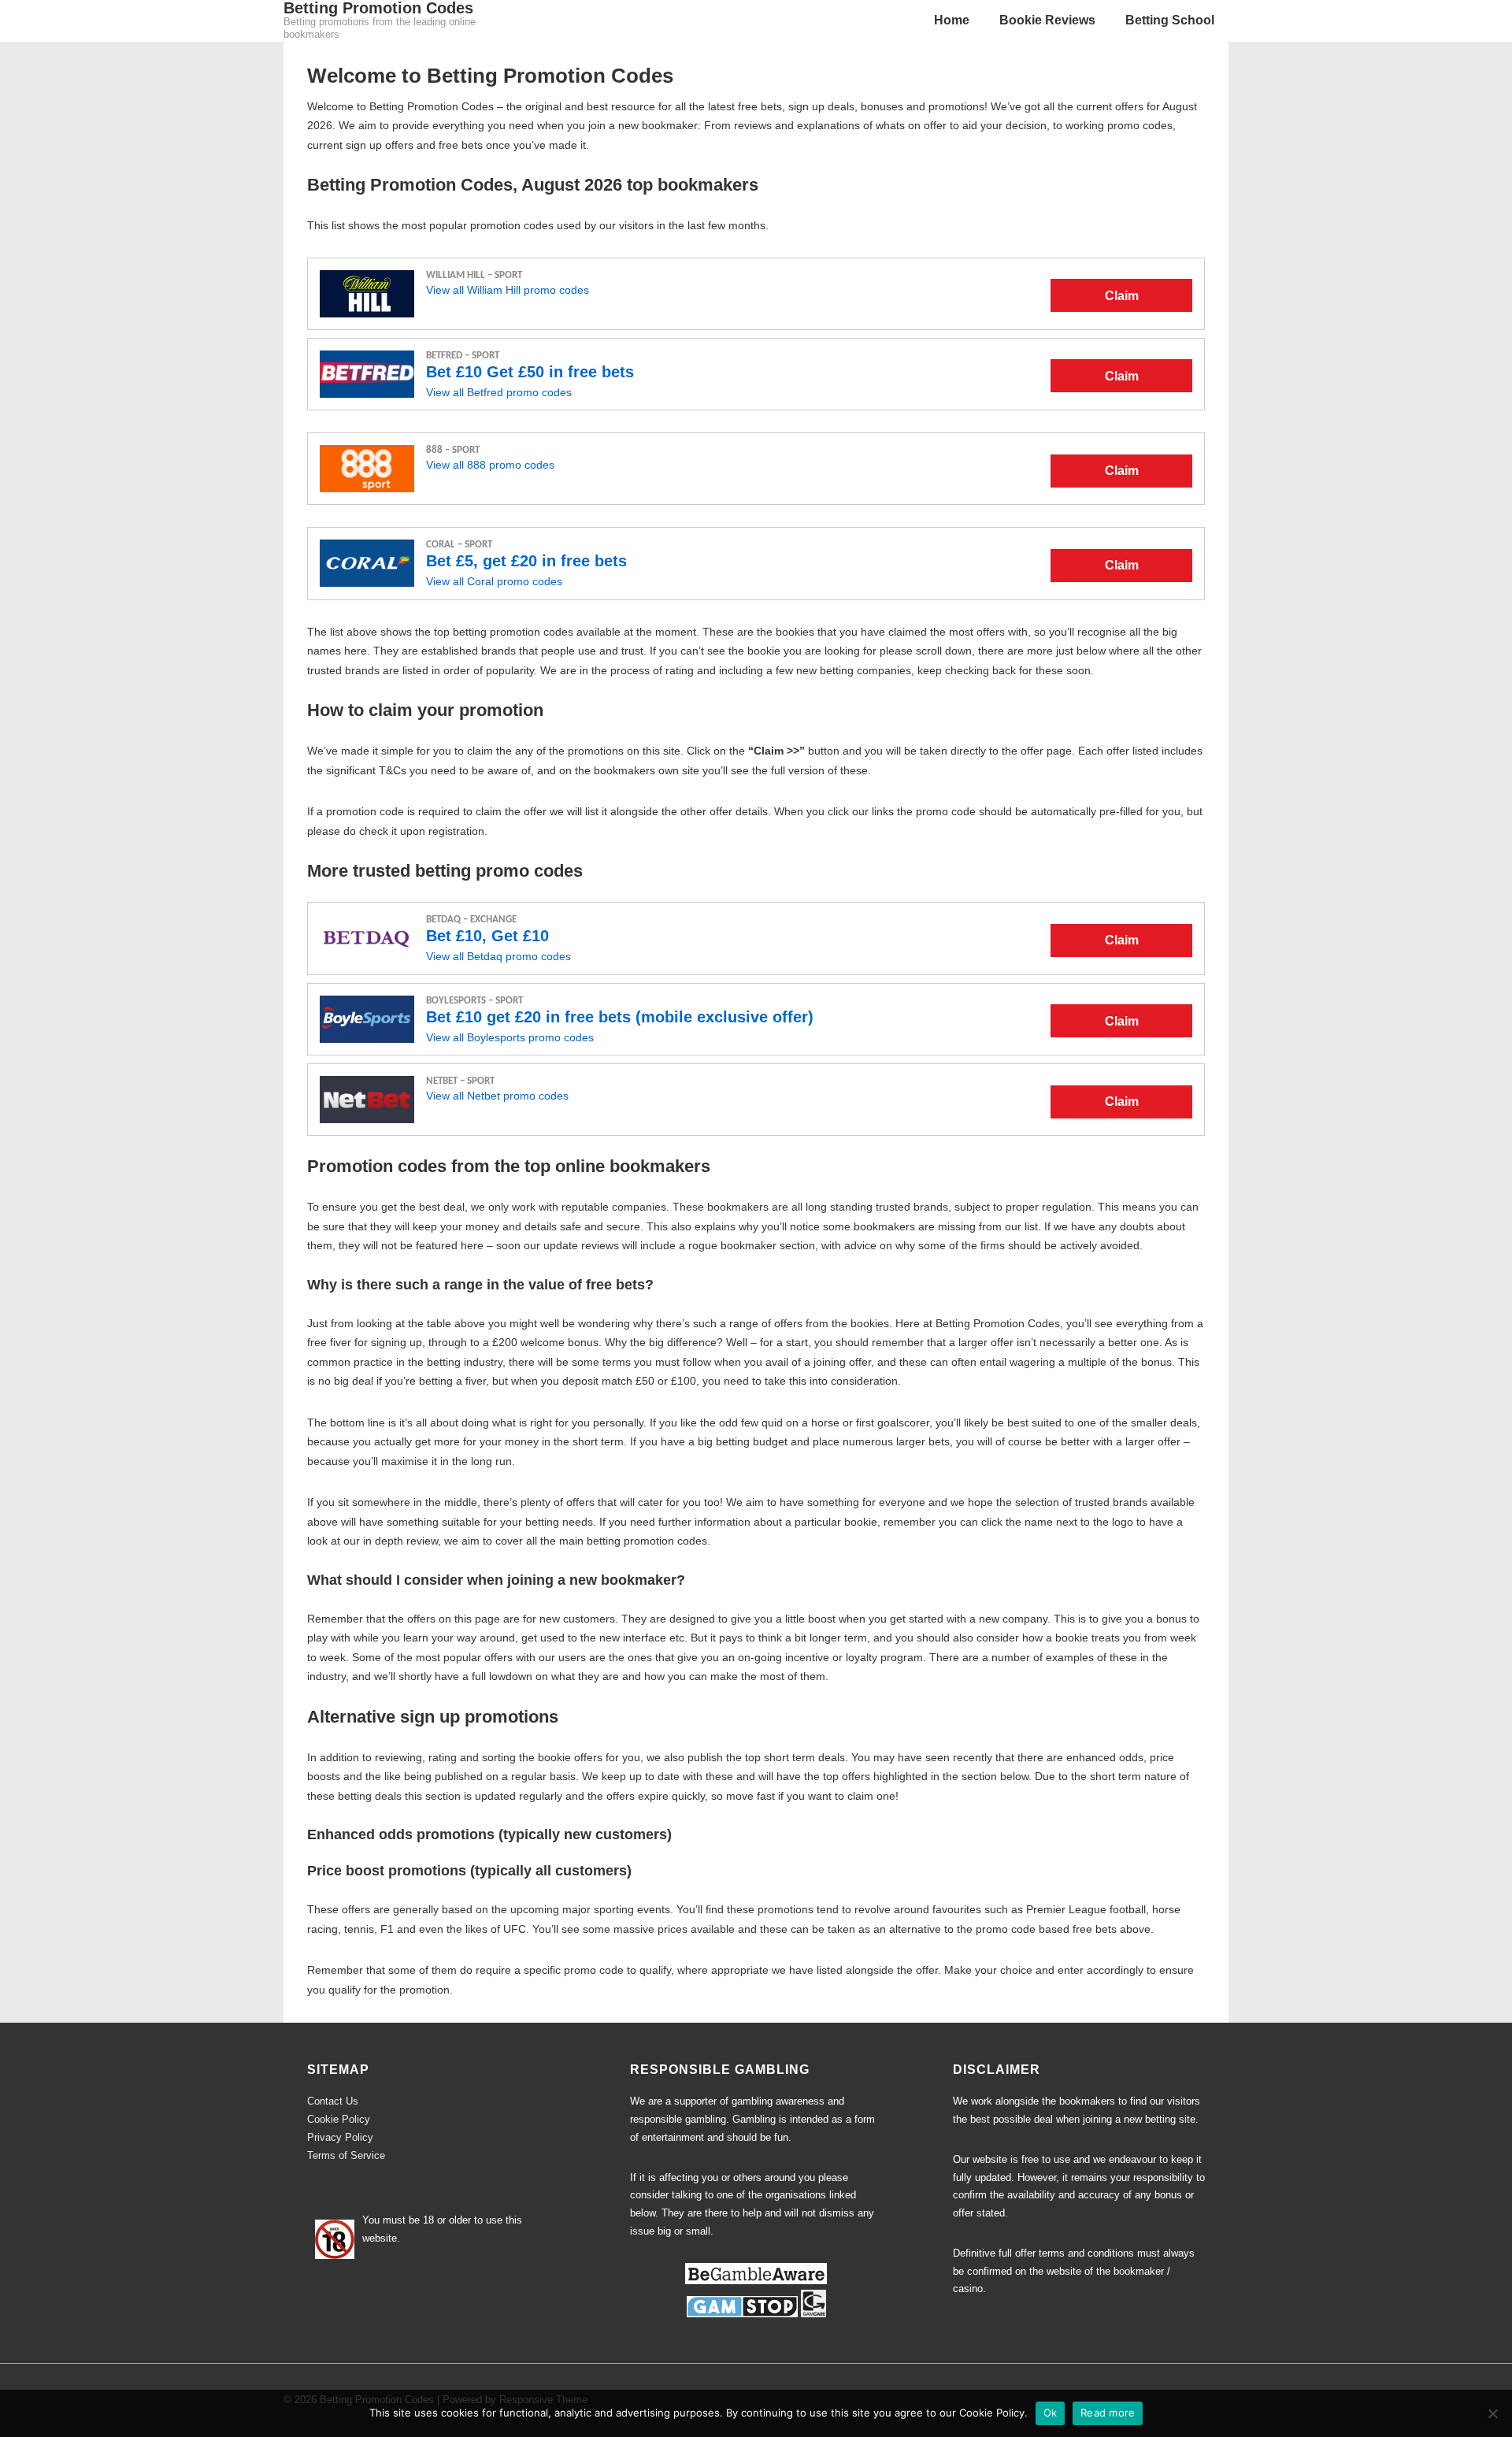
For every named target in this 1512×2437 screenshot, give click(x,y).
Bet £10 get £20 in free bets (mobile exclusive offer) (620, 1017)
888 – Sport (453, 450)
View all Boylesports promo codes (510, 1037)
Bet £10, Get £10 (487, 936)
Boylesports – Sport (474, 1001)
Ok (1051, 2413)
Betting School (1170, 20)
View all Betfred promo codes (499, 392)
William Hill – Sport (474, 275)
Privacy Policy (340, 2137)
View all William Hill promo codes (508, 290)
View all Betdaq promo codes (498, 956)
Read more (1108, 2413)
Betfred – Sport (463, 356)
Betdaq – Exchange (471, 920)
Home (952, 20)
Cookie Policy (339, 2119)
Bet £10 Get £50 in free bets (530, 372)
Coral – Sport (459, 545)
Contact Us (333, 2101)
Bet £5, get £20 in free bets (526, 561)
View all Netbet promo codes (497, 1096)
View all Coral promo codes (494, 581)
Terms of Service (346, 2155)
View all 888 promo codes (490, 465)
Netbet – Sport (460, 1081)
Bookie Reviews (1047, 20)
